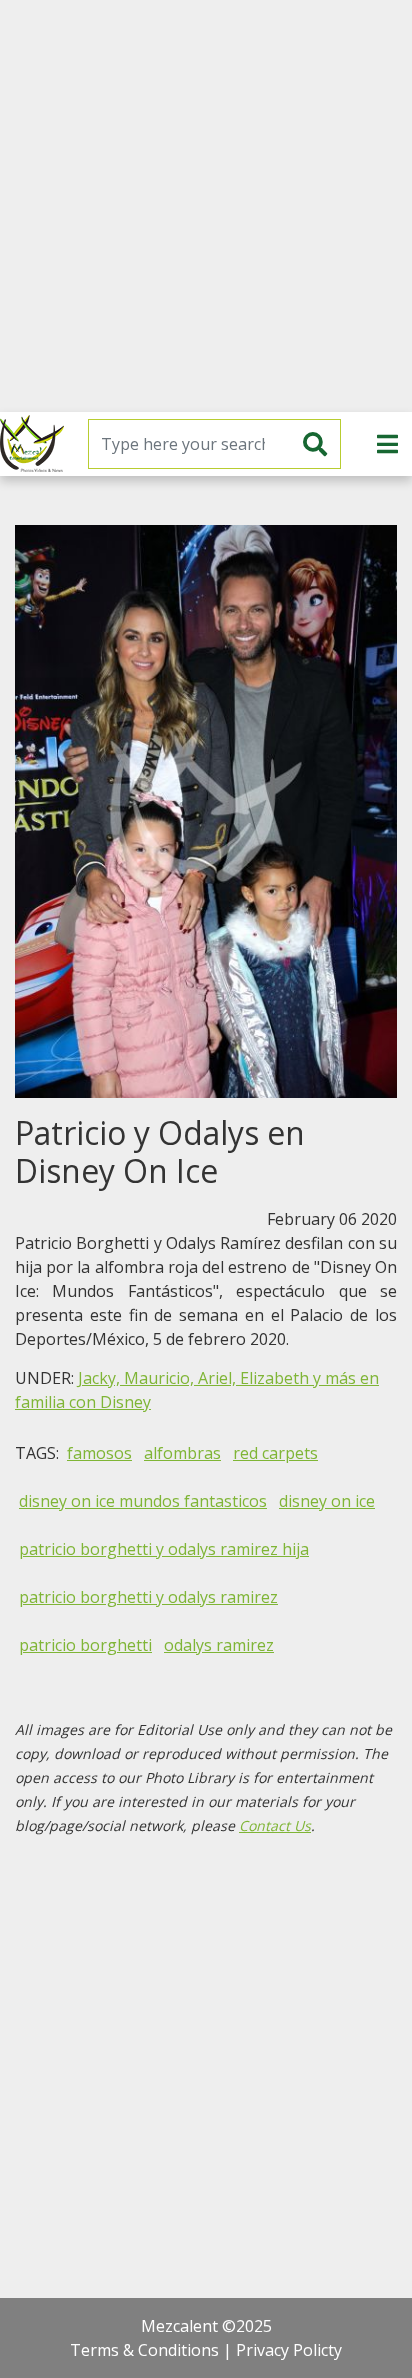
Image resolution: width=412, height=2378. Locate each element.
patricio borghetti (85, 1645)
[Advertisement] (206, 206)
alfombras (182, 1453)
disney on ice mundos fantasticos (143, 1501)
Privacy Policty (289, 2350)
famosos (99, 1453)
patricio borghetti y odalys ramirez (148, 1597)
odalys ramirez (219, 1645)
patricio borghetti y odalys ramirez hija (164, 1549)
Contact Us (275, 1825)
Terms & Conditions (144, 2350)
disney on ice (327, 1501)
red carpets (275, 1453)
